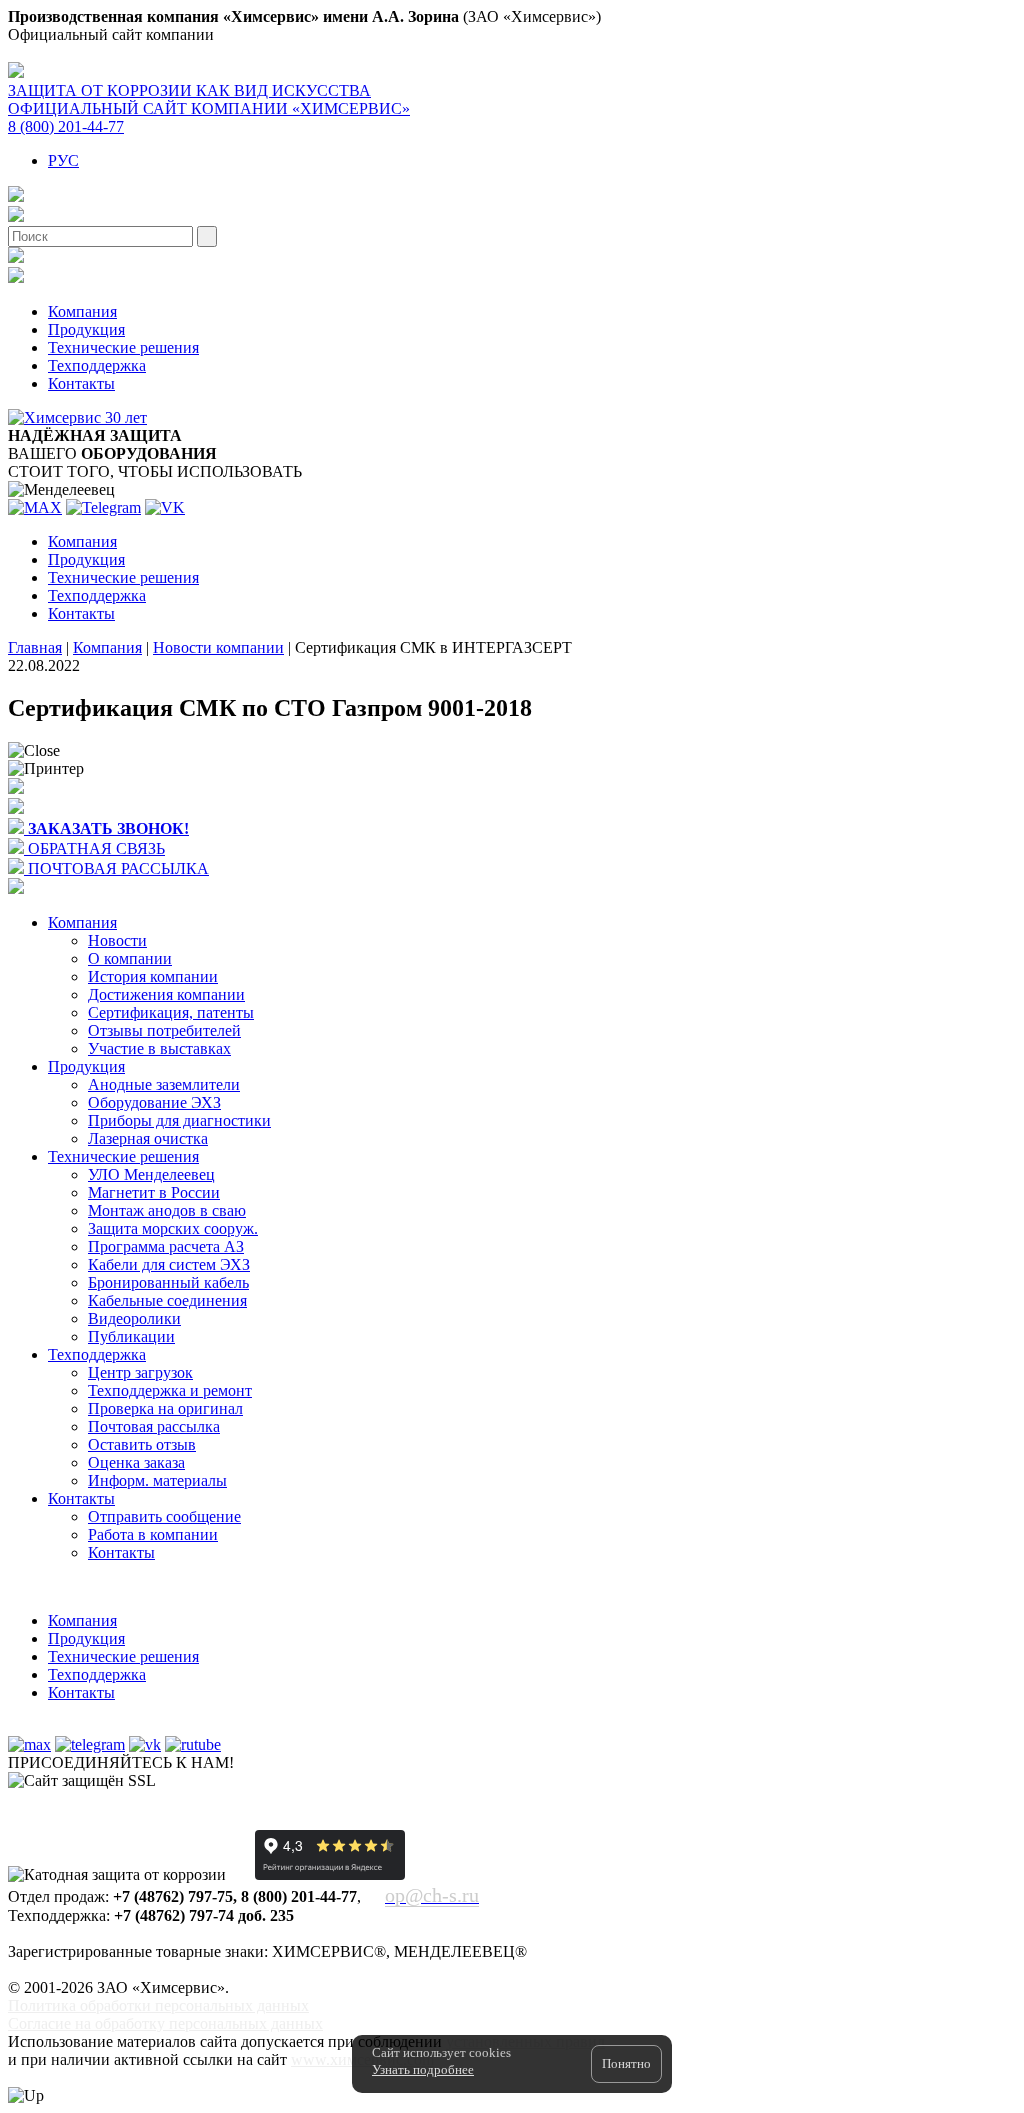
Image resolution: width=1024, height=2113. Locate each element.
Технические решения (123, 347)
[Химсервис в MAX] (29, 1744)
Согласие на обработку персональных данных (165, 2023)
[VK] (165, 507)
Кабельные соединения (167, 1300)
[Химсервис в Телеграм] (90, 1744)
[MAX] (35, 507)
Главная (35, 647)
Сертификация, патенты (171, 1012)
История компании (153, 976)
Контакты (81, 383)
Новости (117, 940)
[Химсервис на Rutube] (193, 1744)
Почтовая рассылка (154, 1426)
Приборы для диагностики (179, 1120)
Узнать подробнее (423, 2069)
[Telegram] (103, 507)
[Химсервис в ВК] (145, 1744)
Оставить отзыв (142, 1444)
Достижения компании (166, 994)
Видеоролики (134, 1318)
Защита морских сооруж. (173, 1228)
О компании (130, 958)
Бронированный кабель (168, 1282)
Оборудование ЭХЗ (154, 1102)
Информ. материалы (157, 1480)
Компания (82, 311)
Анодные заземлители (164, 1084)
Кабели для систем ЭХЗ (169, 1264)
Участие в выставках (159, 1048)
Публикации (131, 1336)
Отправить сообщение (164, 1516)
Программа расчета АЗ (166, 1246)
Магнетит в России (154, 1192)
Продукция (86, 329)
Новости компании (218, 647)
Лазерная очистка (148, 1138)
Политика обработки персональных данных (158, 2005)
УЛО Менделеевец (151, 1174)
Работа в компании (153, 1534)
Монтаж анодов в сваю (167, 1210)
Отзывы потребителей (164, 1030)
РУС (63, 160)
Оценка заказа (136, 1462)
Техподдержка (97, 365)
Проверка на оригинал (165, 1408)
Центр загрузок (140, 1372)
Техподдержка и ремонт (170, 1390)
